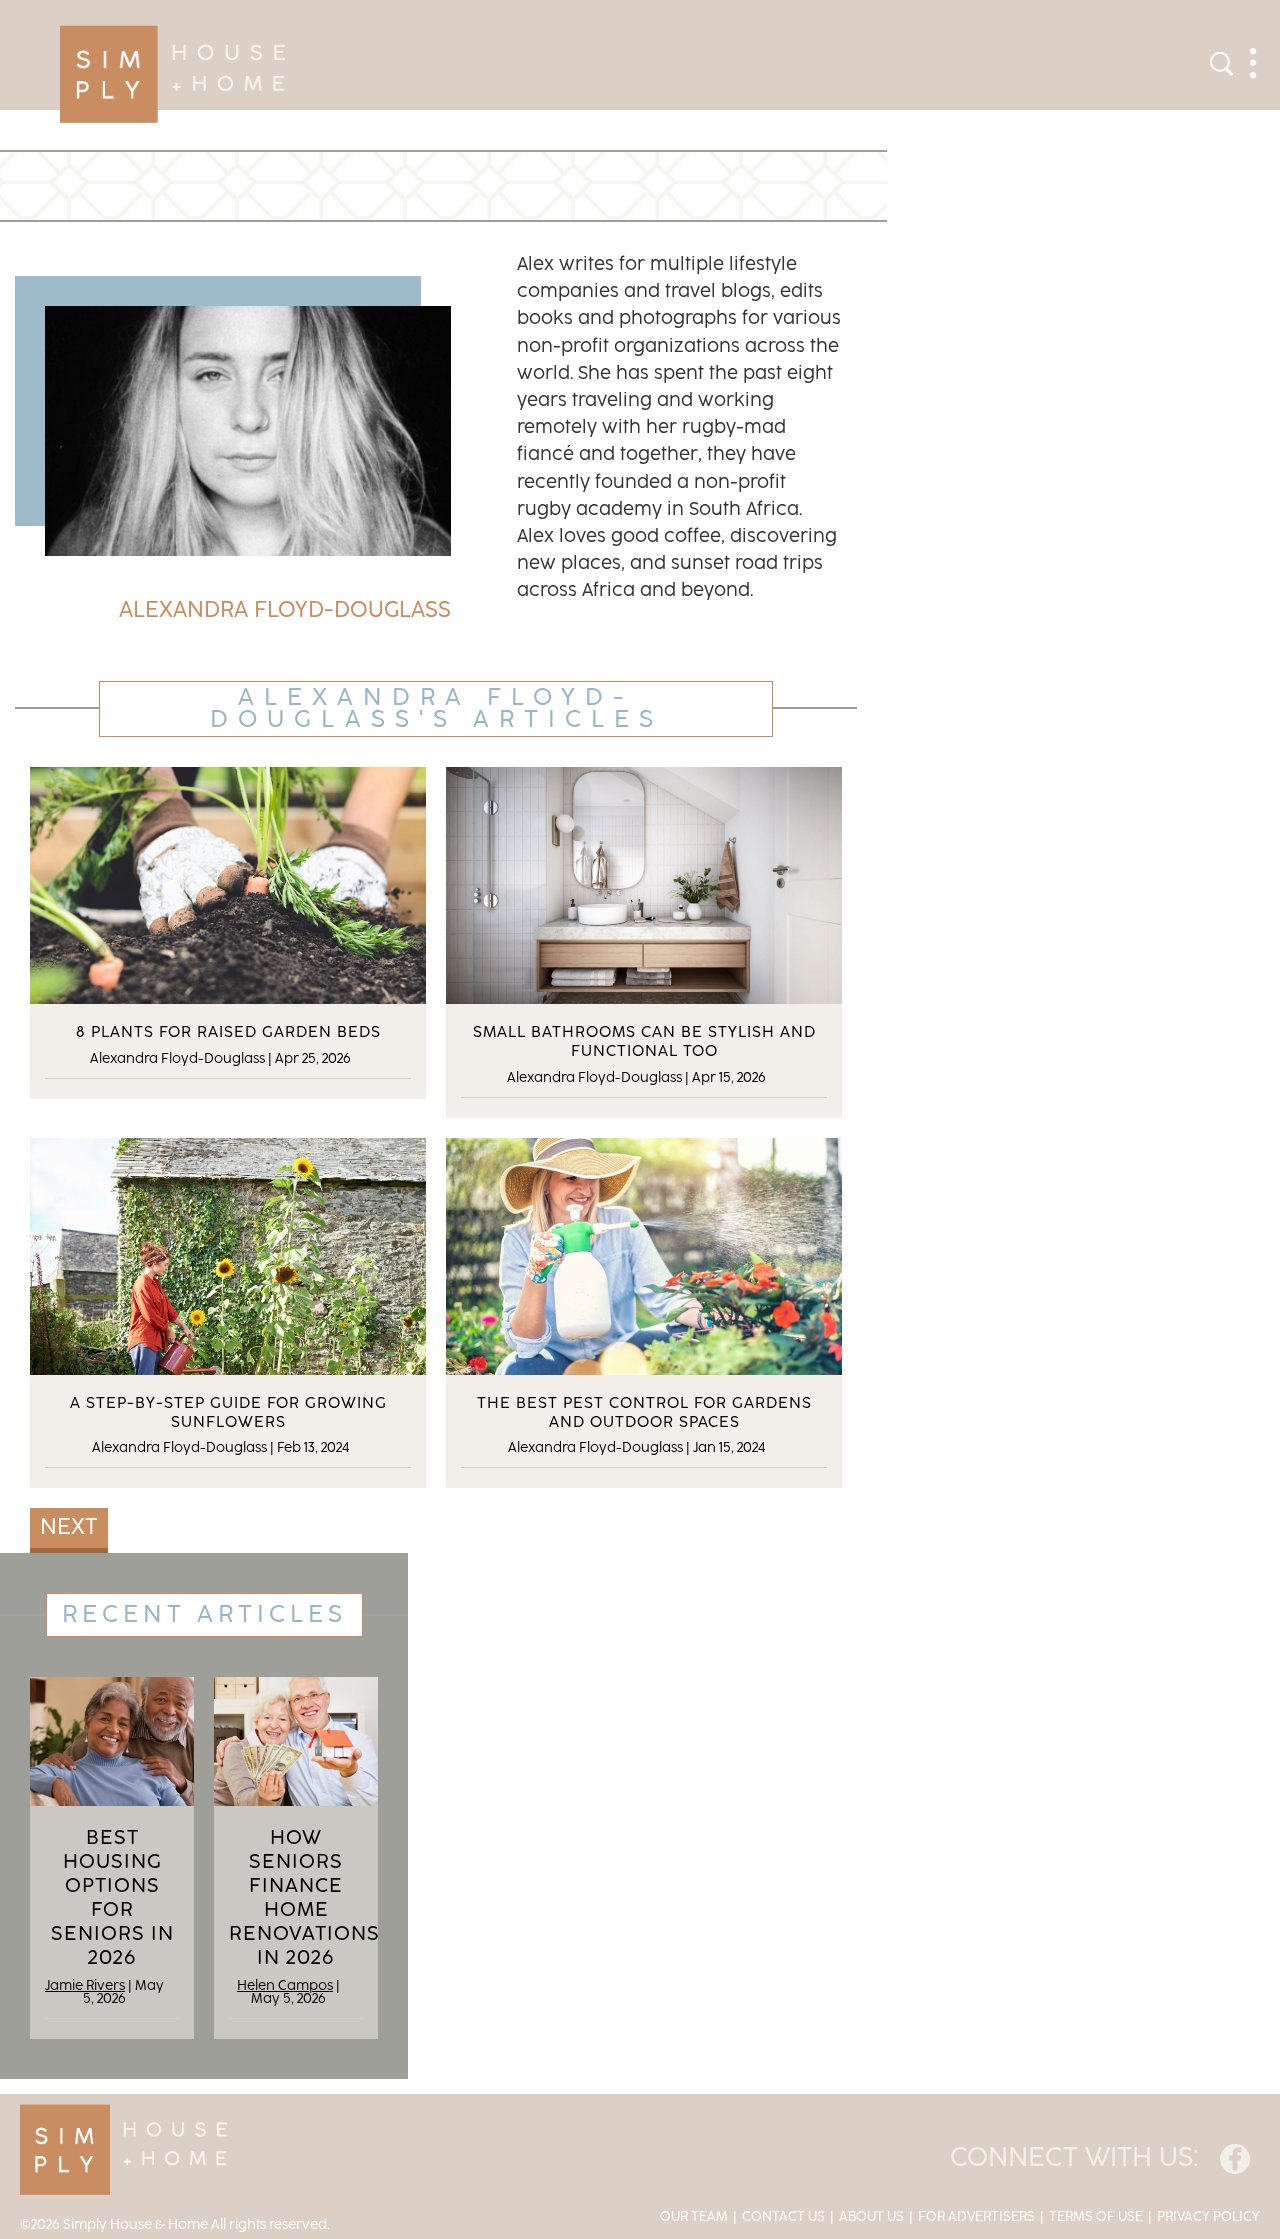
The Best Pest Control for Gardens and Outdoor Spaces (644, 1413)
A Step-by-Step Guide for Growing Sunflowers (228, 1413)
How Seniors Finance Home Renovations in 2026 (296, 1898)
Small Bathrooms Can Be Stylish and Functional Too (644, 1042)
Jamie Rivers (85, 1986)
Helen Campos (285, 1986)
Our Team (694, 2217)
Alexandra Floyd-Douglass (177, 1059)
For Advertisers (976, 2217)
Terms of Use (1096, 2217)
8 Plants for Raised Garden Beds (228, 1032)
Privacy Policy (1208, 2217)
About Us (871, 2217)
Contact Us (783, 2217)
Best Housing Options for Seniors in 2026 (112, 1898)
